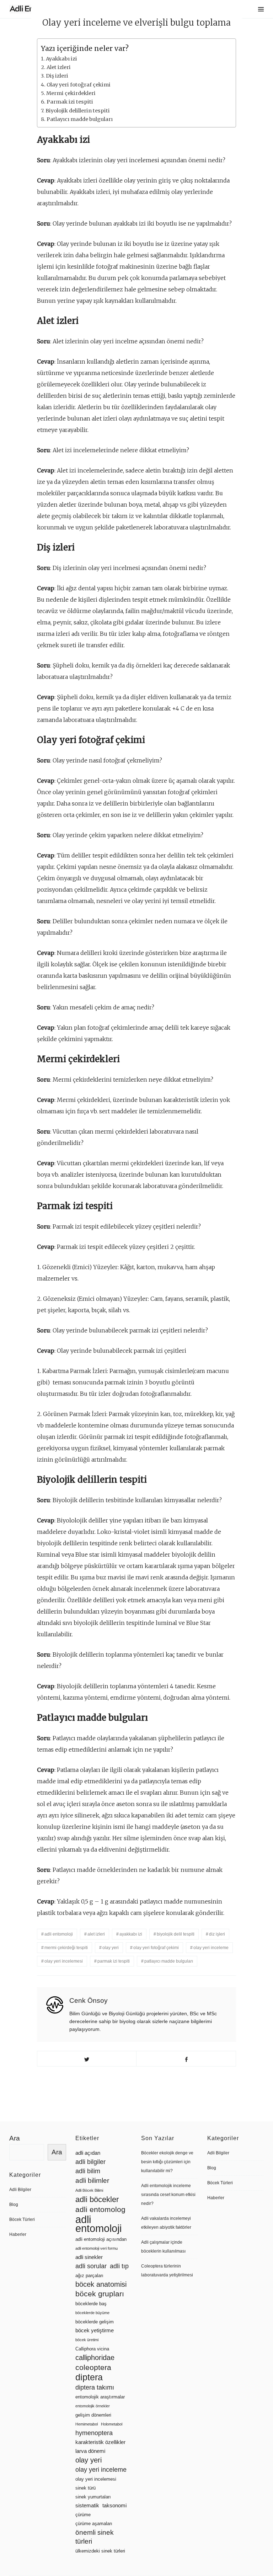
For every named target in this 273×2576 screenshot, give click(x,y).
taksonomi (114, 2506)
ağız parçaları (89, 2276)
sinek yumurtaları (93, 2497)
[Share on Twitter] (87, 2059)
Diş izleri (57, 76)
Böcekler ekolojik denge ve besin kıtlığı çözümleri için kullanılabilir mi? (167, 2162)
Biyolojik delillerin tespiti (78, 111)
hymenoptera (94, 2433)
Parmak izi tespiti (70, 102)
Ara (15, 2138)
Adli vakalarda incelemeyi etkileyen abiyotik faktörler (166, 2223)
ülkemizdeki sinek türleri (100, 2551)
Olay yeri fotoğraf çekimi (79, 85)
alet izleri (96, 1934)
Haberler (18, 2234)
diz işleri (217, 1934)
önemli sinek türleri (95, 2537)
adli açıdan (88, 2153)
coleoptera (93, 2367)
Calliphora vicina (92, 2349)
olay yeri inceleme (211, 1948)
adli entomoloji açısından (101, 2239)
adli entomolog (100, 2209)
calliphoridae (95, 2358)
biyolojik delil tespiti (176, 1934)
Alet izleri (59, 67)
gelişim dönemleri (93, 2415)
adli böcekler (97, 2199)
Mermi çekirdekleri (71, 93)
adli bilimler (92, 2181)
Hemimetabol (87, 2424)
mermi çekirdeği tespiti (66, 1948)
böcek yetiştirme (95, 2330)
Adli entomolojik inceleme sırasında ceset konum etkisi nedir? (168, 2195)
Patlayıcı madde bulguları (80, 119)
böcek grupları (100, 2294)
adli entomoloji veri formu (97, 2248)
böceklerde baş (91, 2304)
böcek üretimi (87, 2340)
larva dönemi (90, 2451)
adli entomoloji (59, 1934)
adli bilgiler (90, 2162)
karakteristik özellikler (100, 2442)
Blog (14, 2205)
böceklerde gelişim (95, 2322)
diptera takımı (95, 2387)
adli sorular (91, 2266)
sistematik (87, 2506)
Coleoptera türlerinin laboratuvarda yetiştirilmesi (167, 2271)
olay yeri (111, 1948)
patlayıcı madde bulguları (169, 1961)
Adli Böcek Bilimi (89, 2190)
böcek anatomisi (101, 2284)
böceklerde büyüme (92, 2313)
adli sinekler (89, 2257)
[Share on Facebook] (186, 2059)
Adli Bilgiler (20, 2190)
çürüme (83, 2515)
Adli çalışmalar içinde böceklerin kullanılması (163, 2247)
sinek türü (85, 2488)
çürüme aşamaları (94, 2524)
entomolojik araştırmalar (100, 2397)
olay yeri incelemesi (64, 1961)
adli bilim (88, 2171)
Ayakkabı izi (61, 59)
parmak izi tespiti (114, 1961)
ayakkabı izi (131, 1934)
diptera (89, 2377)
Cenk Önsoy (89, 2000)
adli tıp (119, 2266)
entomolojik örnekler (93, 2406)
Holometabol (112, 2424)
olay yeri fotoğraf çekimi (156, 1948)
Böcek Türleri (22, 2219)
